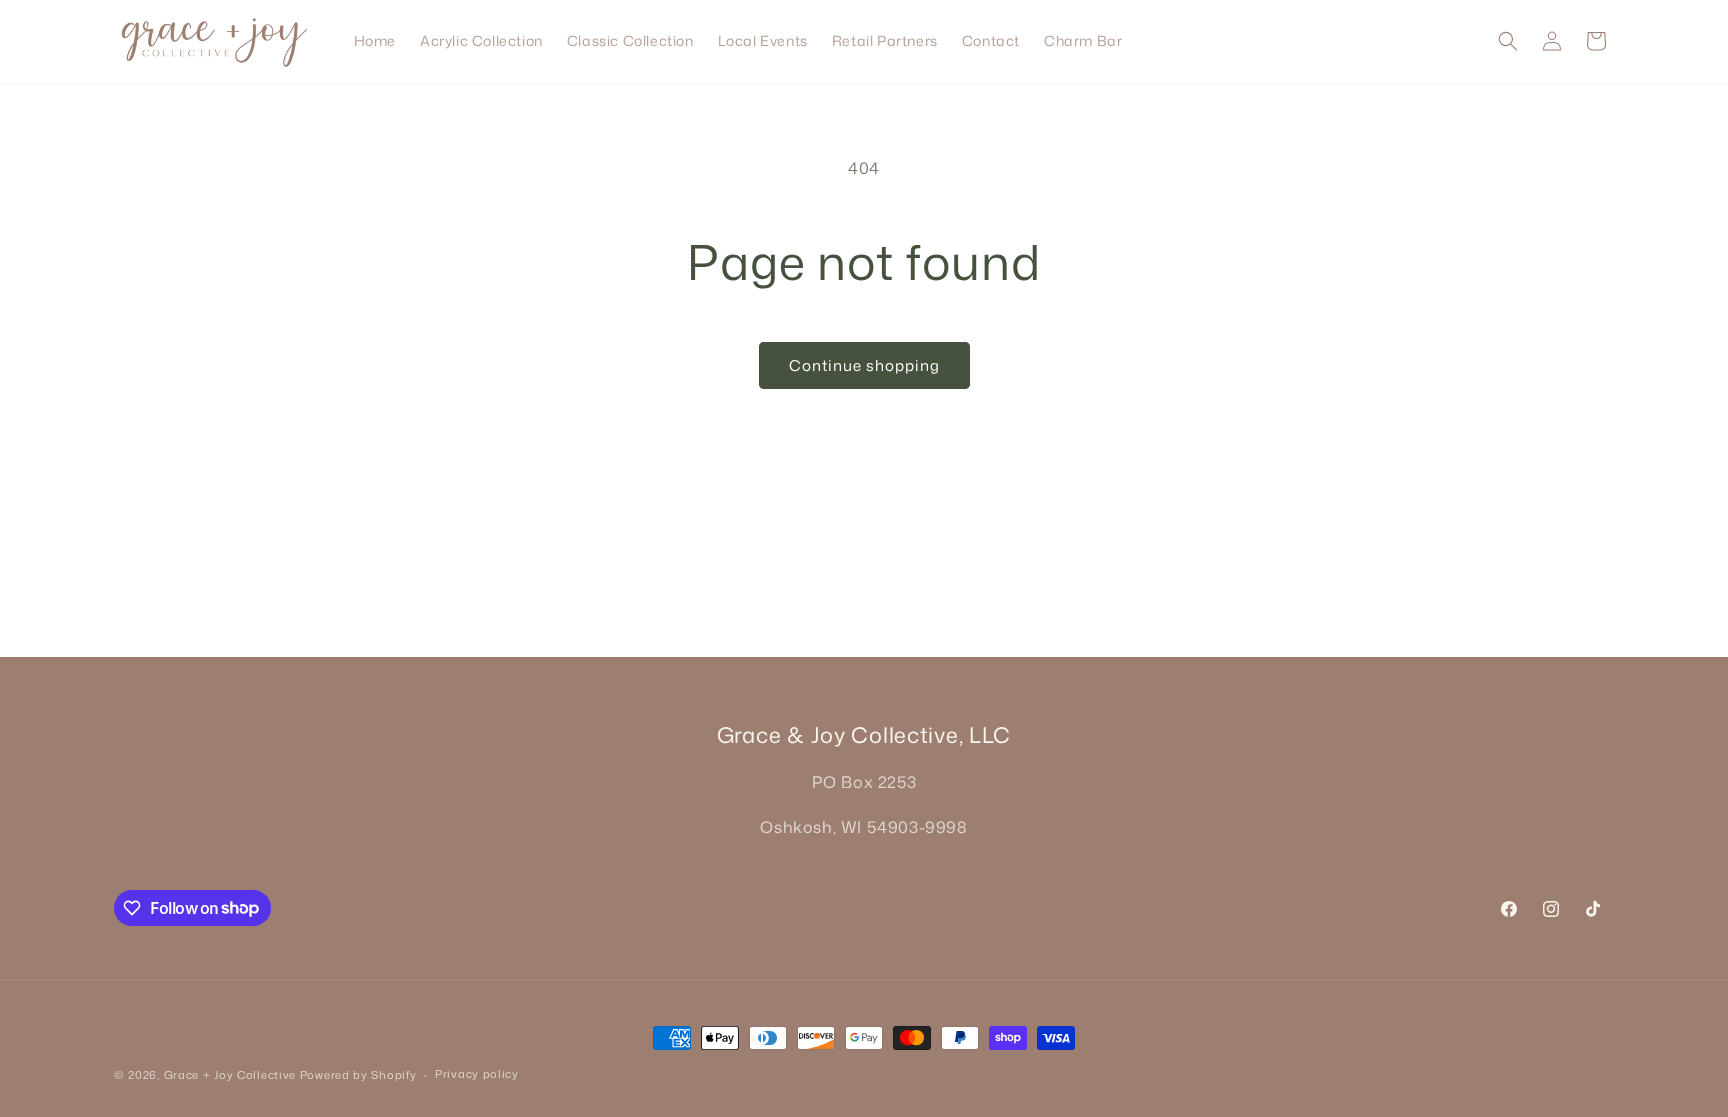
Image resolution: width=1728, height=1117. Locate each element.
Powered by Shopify (358, 1075)
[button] (1508, 41)
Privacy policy (477, 1074)
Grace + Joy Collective (230, 1075)
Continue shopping (864, 365)
